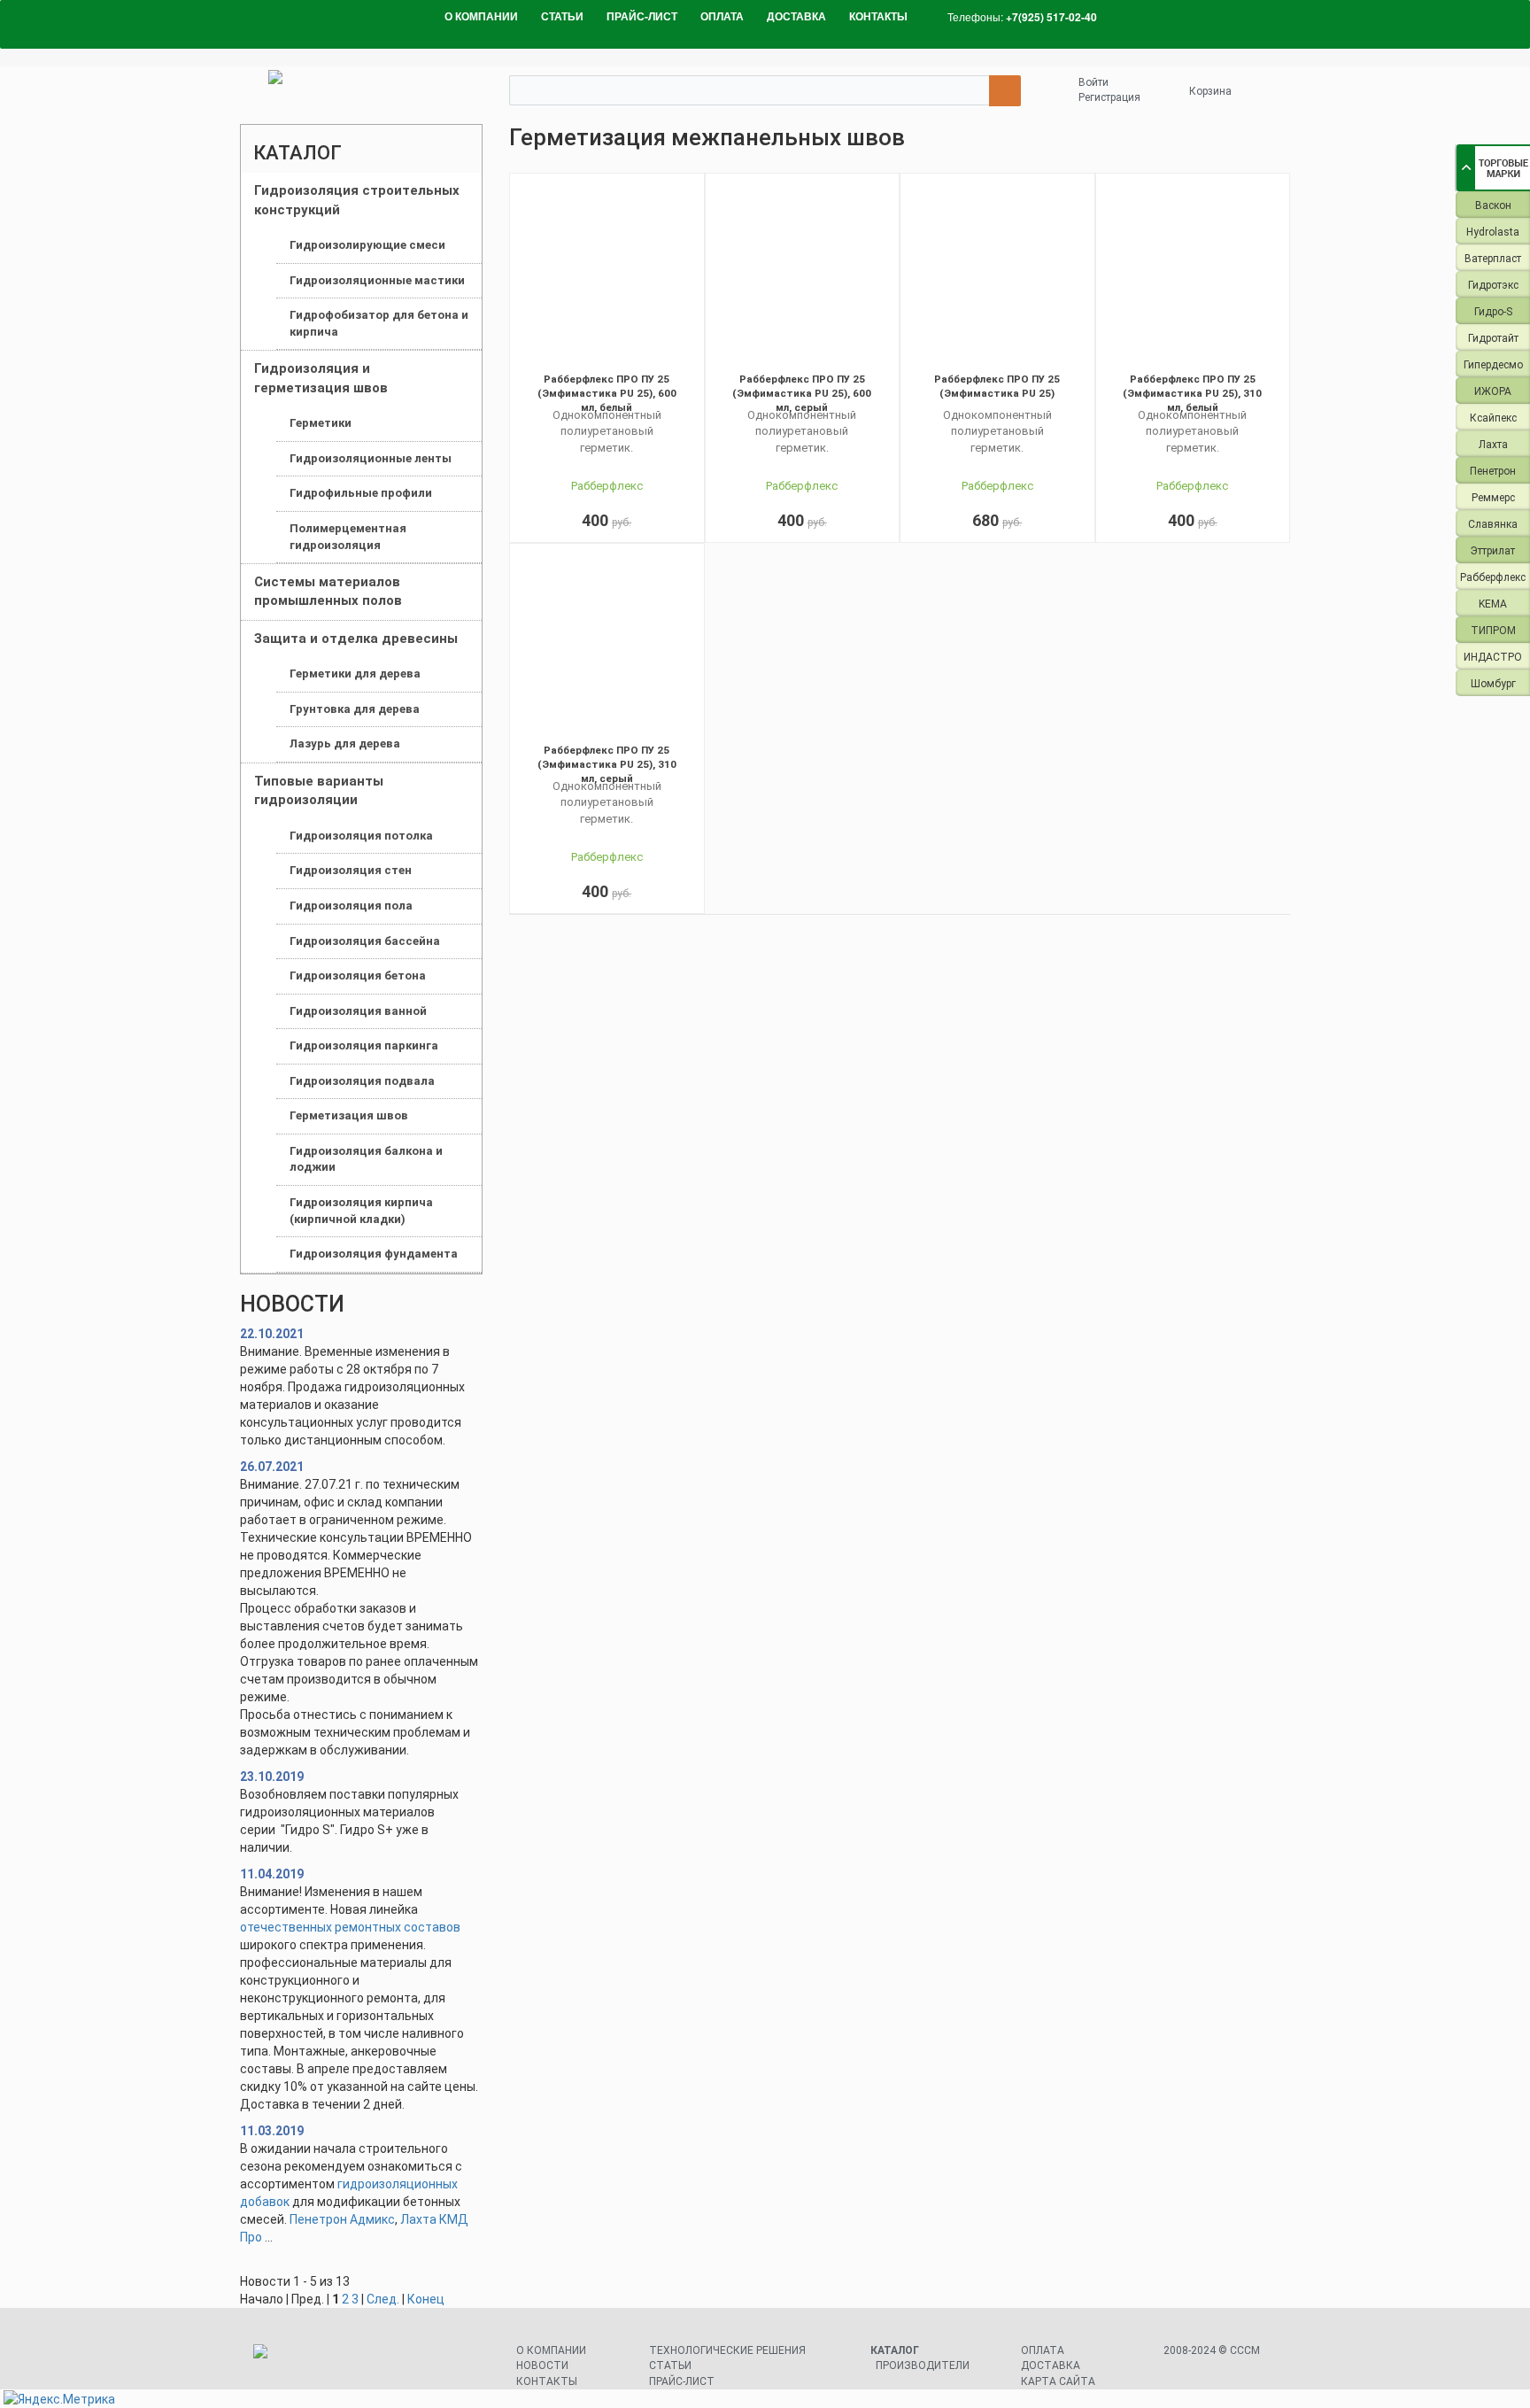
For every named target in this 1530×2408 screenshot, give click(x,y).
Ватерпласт (1493, 259)
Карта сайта (1058, 2381)
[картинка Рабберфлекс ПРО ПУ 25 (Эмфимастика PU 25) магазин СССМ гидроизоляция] (997, 274)
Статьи (670, 2365)
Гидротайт (1493, 338)
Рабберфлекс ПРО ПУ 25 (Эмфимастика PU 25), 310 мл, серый (607, 764)
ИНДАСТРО (1493, 657)
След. (383, 2299)
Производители (923, 2365)
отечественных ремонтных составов (350, 1927)
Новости (542, 2365)
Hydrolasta (1493, 232)
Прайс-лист (682, 2381)
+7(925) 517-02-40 (1051, 17)
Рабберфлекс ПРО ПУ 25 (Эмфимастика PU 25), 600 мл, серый (802, 393)
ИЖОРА (1493, 391)
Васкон (1493, 205)
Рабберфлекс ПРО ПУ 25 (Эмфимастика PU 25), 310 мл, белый (1192, 393)
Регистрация (1109, 97)
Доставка (1051, 2365)
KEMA (1493, 604)
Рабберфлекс (1493, 577)
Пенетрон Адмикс (342, 2219)
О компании (551, 2350)
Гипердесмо (1493, 365)
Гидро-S (1493, 312)
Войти (1093, 82)
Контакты (547, 2381)
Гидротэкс (1493, 285)
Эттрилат (1493, 551)
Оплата (1043, 2350)
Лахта (1493, 445)
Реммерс (1493, 498)
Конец (426, 2299)
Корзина (1210, 91)
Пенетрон (1493, 471)
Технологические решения (727, 2350)
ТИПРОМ (1493, 631)
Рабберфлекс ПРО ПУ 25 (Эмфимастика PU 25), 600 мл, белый (607, 393)
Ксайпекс (1493, 418)
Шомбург (1493, 684)
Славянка (1493, 524)
